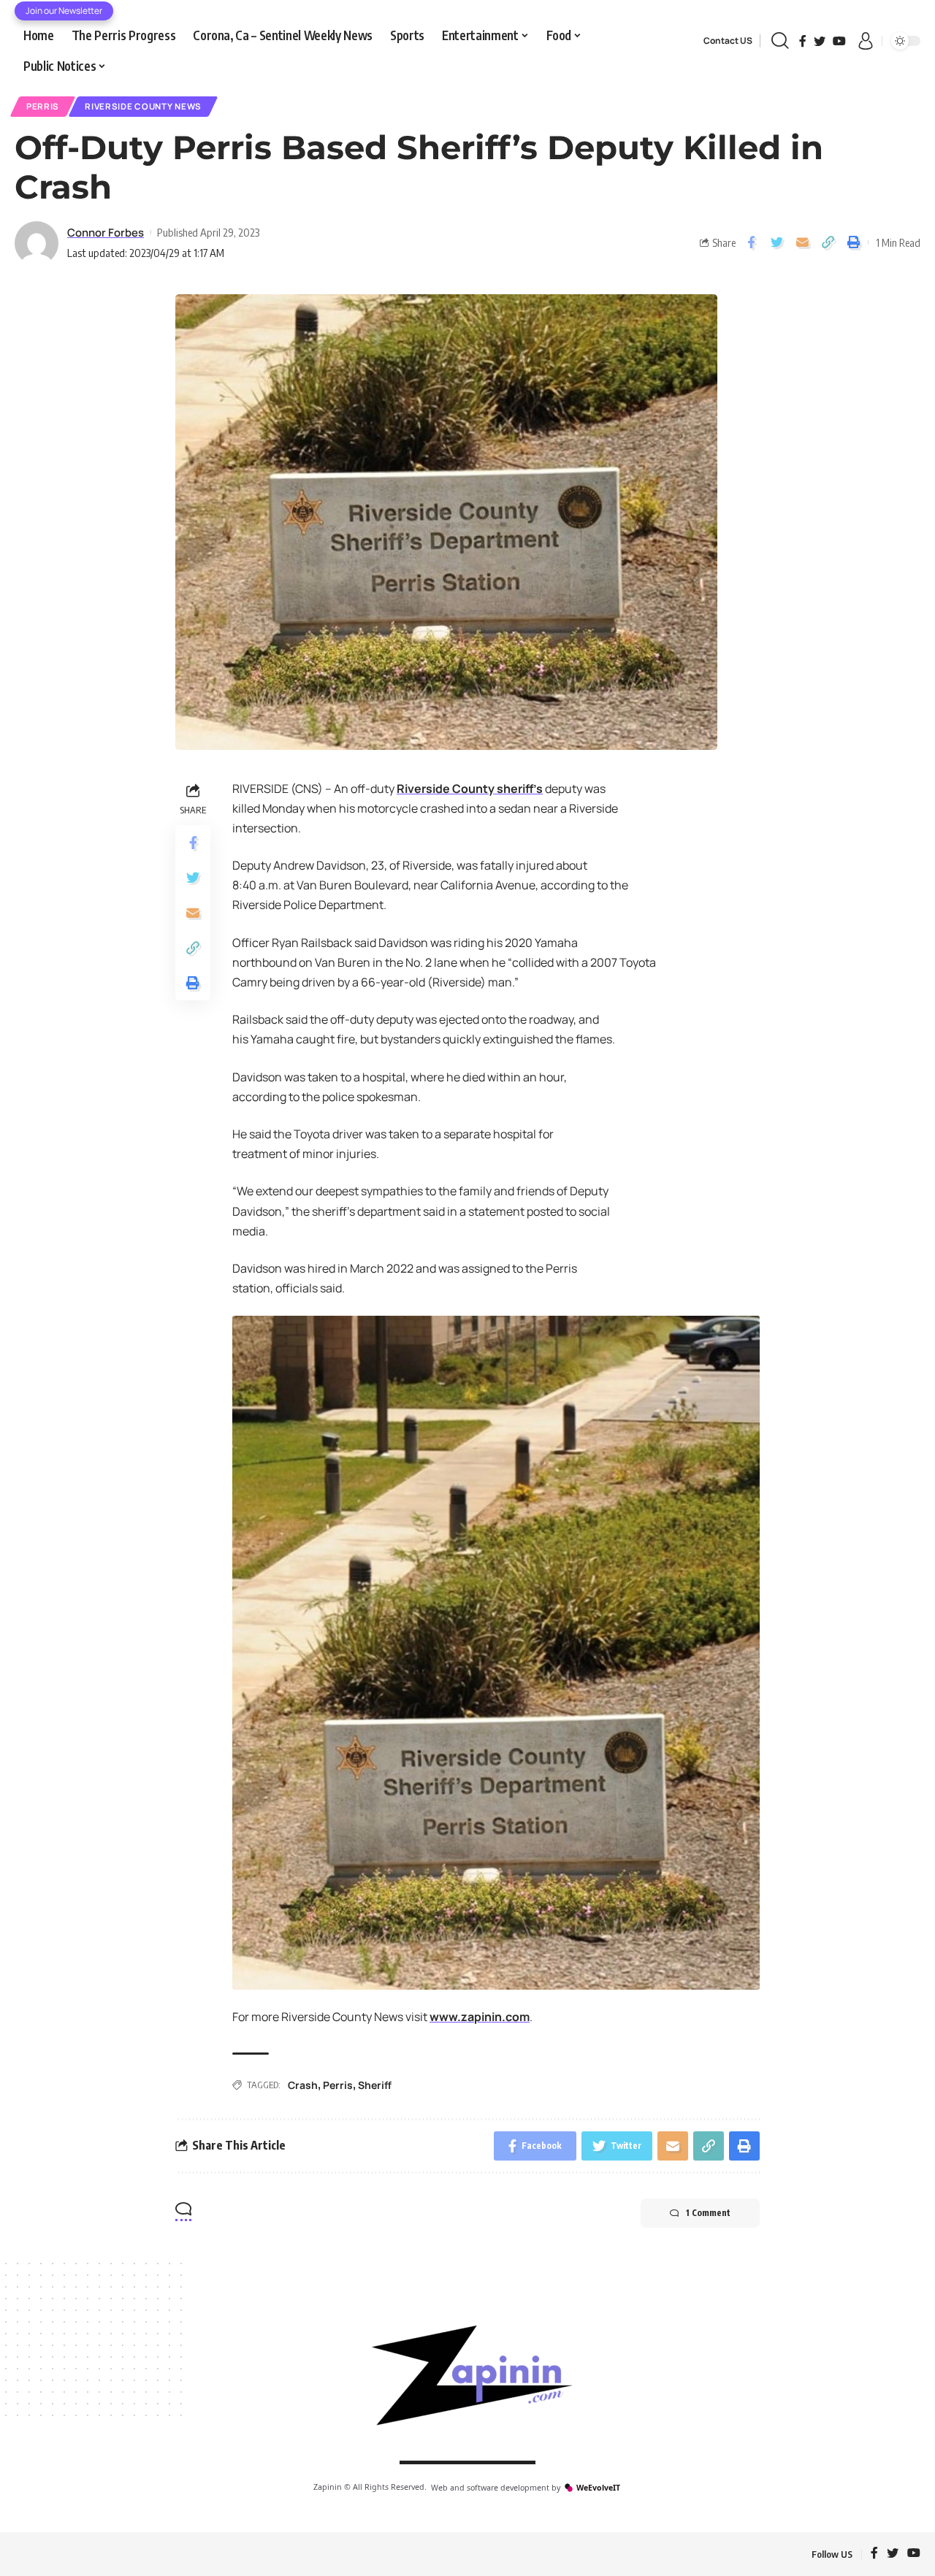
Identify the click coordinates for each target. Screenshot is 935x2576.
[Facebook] (803, 41)
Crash (303, 2085)
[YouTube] (839, 41)
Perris (43, 106)
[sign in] (866, 41)
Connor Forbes (106, 232)
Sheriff (375, 2085)
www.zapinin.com (480, 2017)
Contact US (728, 41)
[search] (780, 41)
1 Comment (708, 2213)
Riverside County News (143, 106)
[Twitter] (820, 41)
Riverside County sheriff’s (470, 789)
